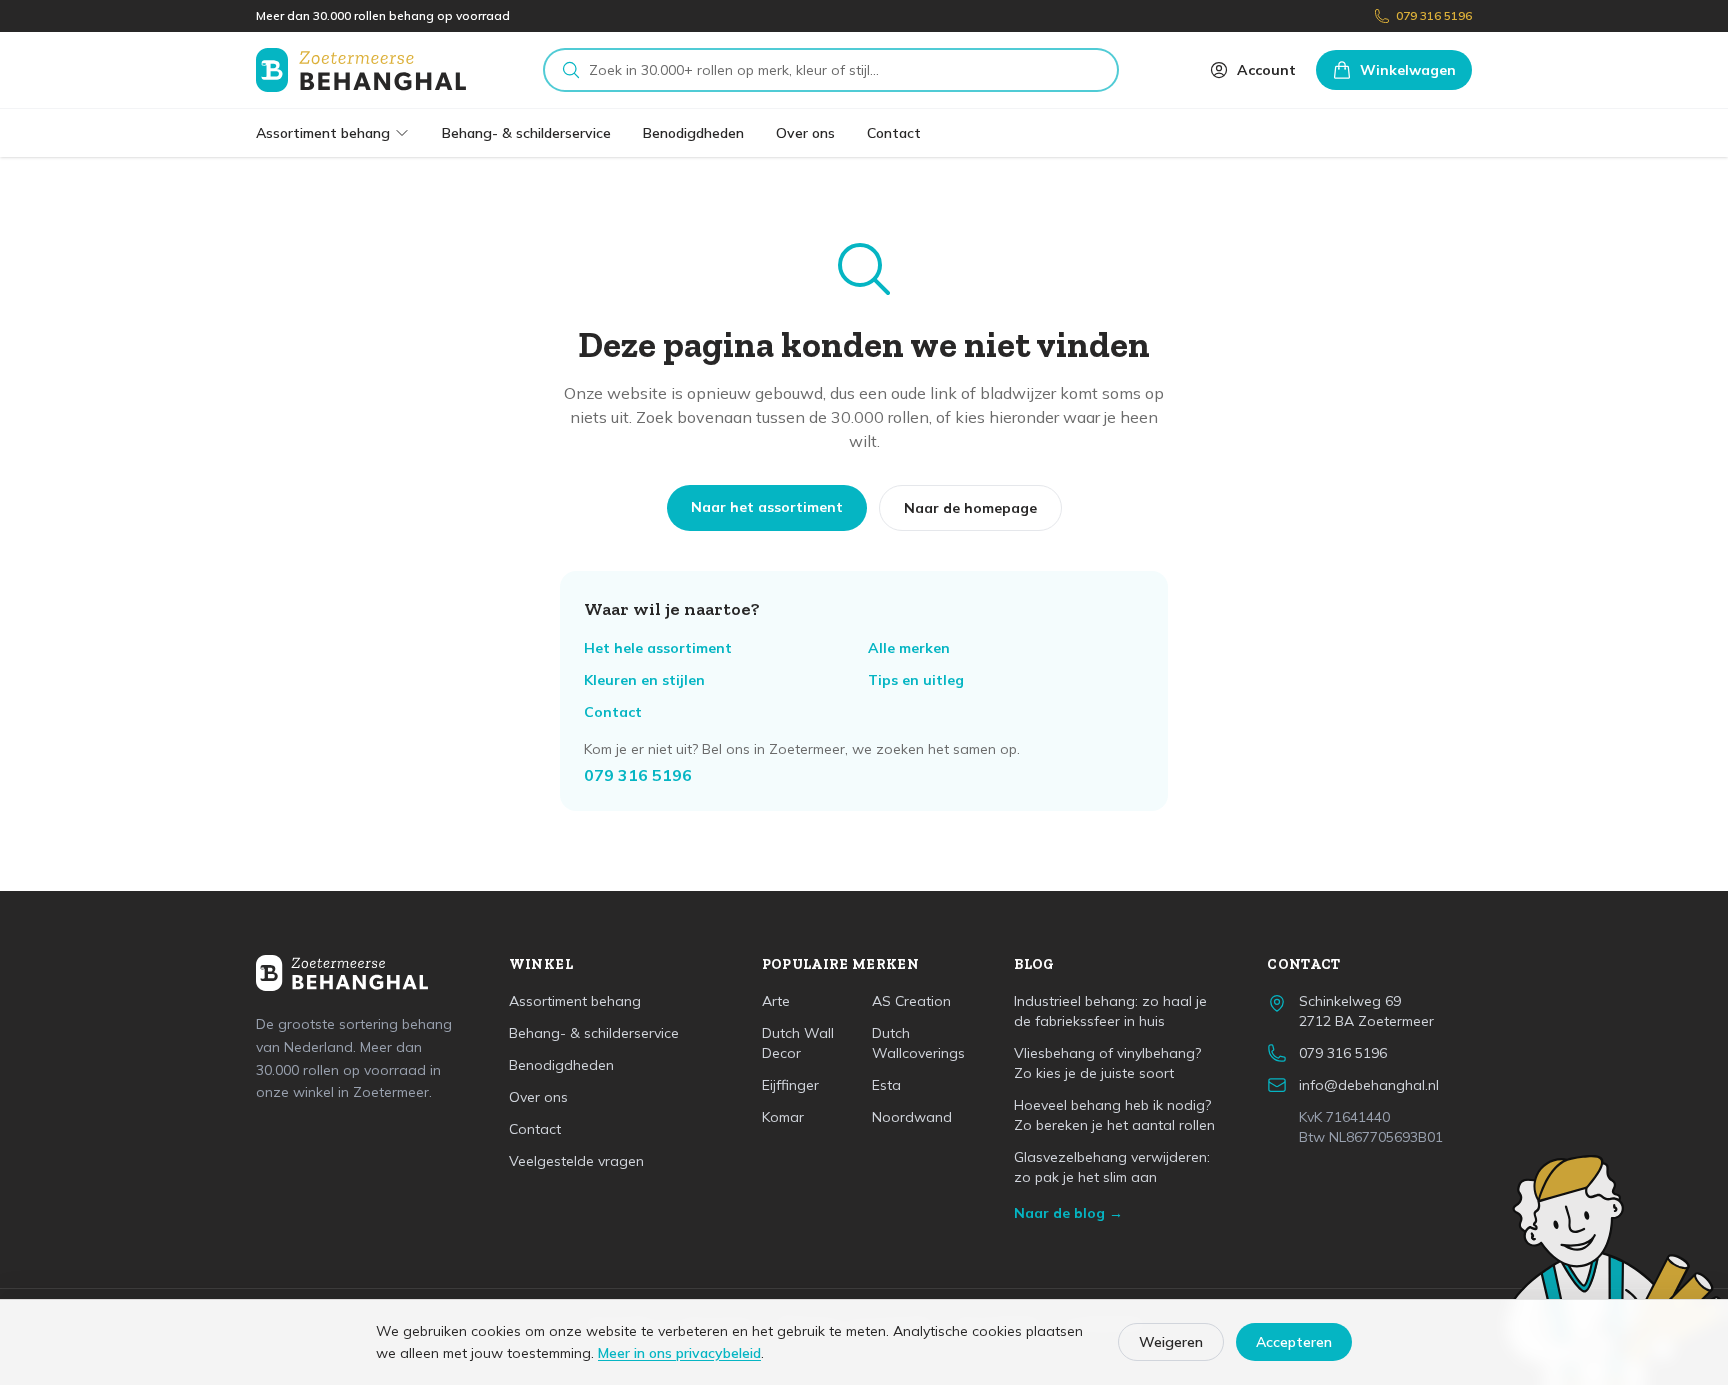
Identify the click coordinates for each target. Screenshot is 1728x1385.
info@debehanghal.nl (1369, 1085)
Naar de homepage (970, 508)
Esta (886, 1085)
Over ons (805, 133)
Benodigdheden (693, 133)
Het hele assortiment (658, 648)
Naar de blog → (1068, 1213)
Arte (776, 1001)
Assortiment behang (323, 133)
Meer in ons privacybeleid (679, 1353)
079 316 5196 (1434, 15)
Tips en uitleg (916, 680)
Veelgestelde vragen (576, 1161)
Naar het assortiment (767, 507)
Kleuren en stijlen (644, 680)
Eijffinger (790, 1085)
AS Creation (911, 1001)
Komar (783, 1117)
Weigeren (1171, 1342)
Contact (894, 133)
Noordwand (912, 1117)
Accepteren (1294, 1342)
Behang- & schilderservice (526, 133)
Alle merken (909, 648)
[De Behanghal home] (361, 70)
